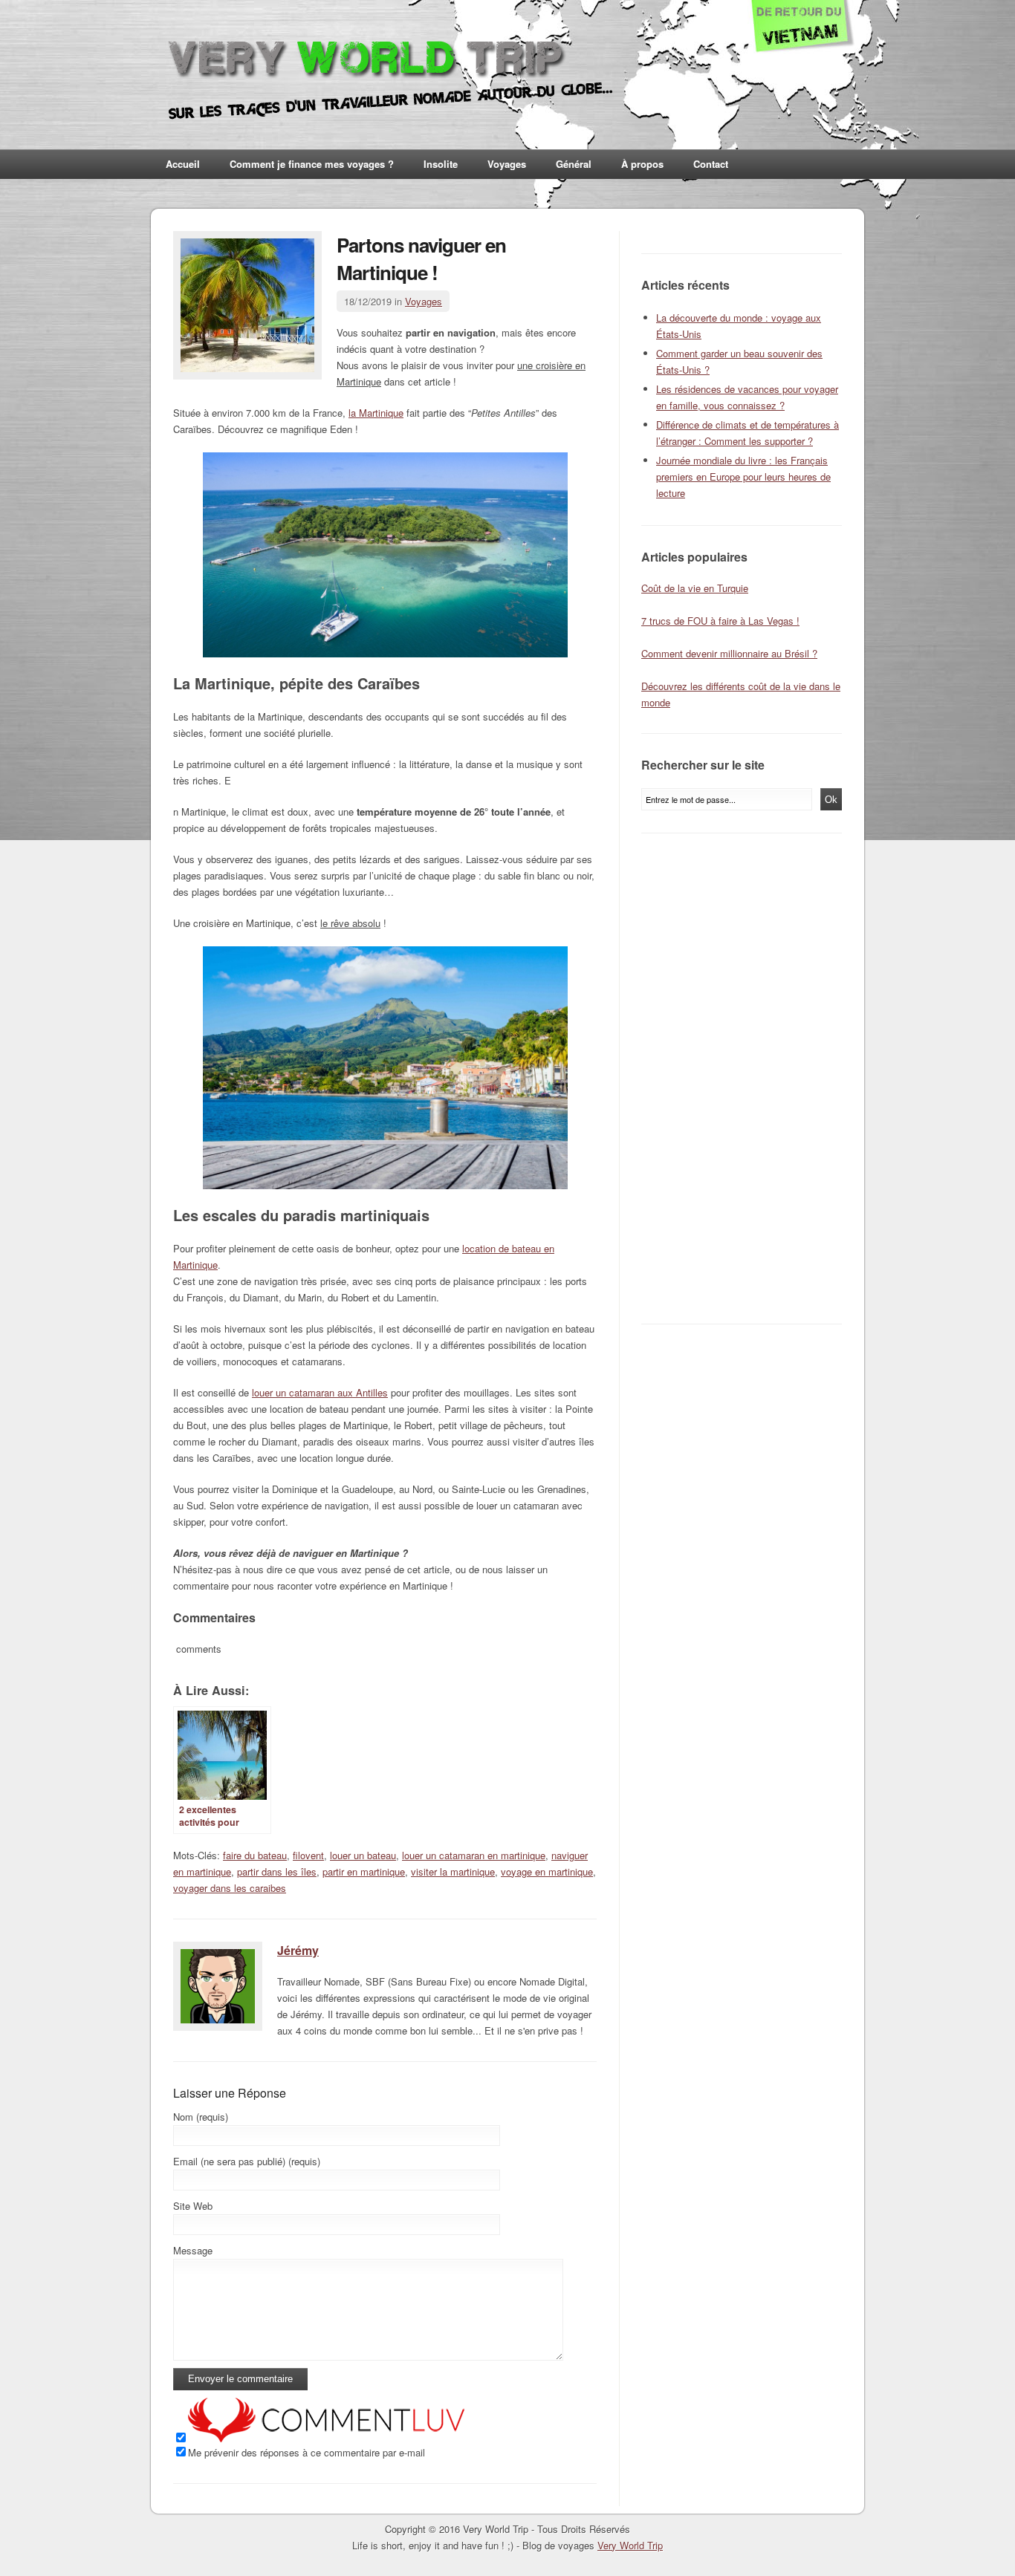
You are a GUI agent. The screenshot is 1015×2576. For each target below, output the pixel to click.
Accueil (183, 164)
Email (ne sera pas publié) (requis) (247, 2161)
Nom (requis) (201, 2117)
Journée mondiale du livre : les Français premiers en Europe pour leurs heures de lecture (743, 477)
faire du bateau (255, 1855)
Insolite (441, 164)
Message (193, 2250)
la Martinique (376, 413)
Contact (711, 164)
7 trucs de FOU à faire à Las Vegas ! (720, 621)
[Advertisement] (745, 1079)
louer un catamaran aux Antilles (320, 1392)
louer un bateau (363, 1855)
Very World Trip (630, 2545)
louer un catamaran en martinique (474, 1855)
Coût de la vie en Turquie (695, 588)
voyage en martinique (547, 1871)
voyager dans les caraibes (230, 1888)
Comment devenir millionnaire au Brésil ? (729, 653)
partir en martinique (364, 1871)
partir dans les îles (277, 1871)
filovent (308, 1855)
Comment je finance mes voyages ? (312, 164)
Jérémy (298, 1950)
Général (574, 164)
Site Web (193, 2206)
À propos (642, 164)
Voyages (507, 164)
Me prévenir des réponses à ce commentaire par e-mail (307, 2452)
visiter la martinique (453, 1871)
